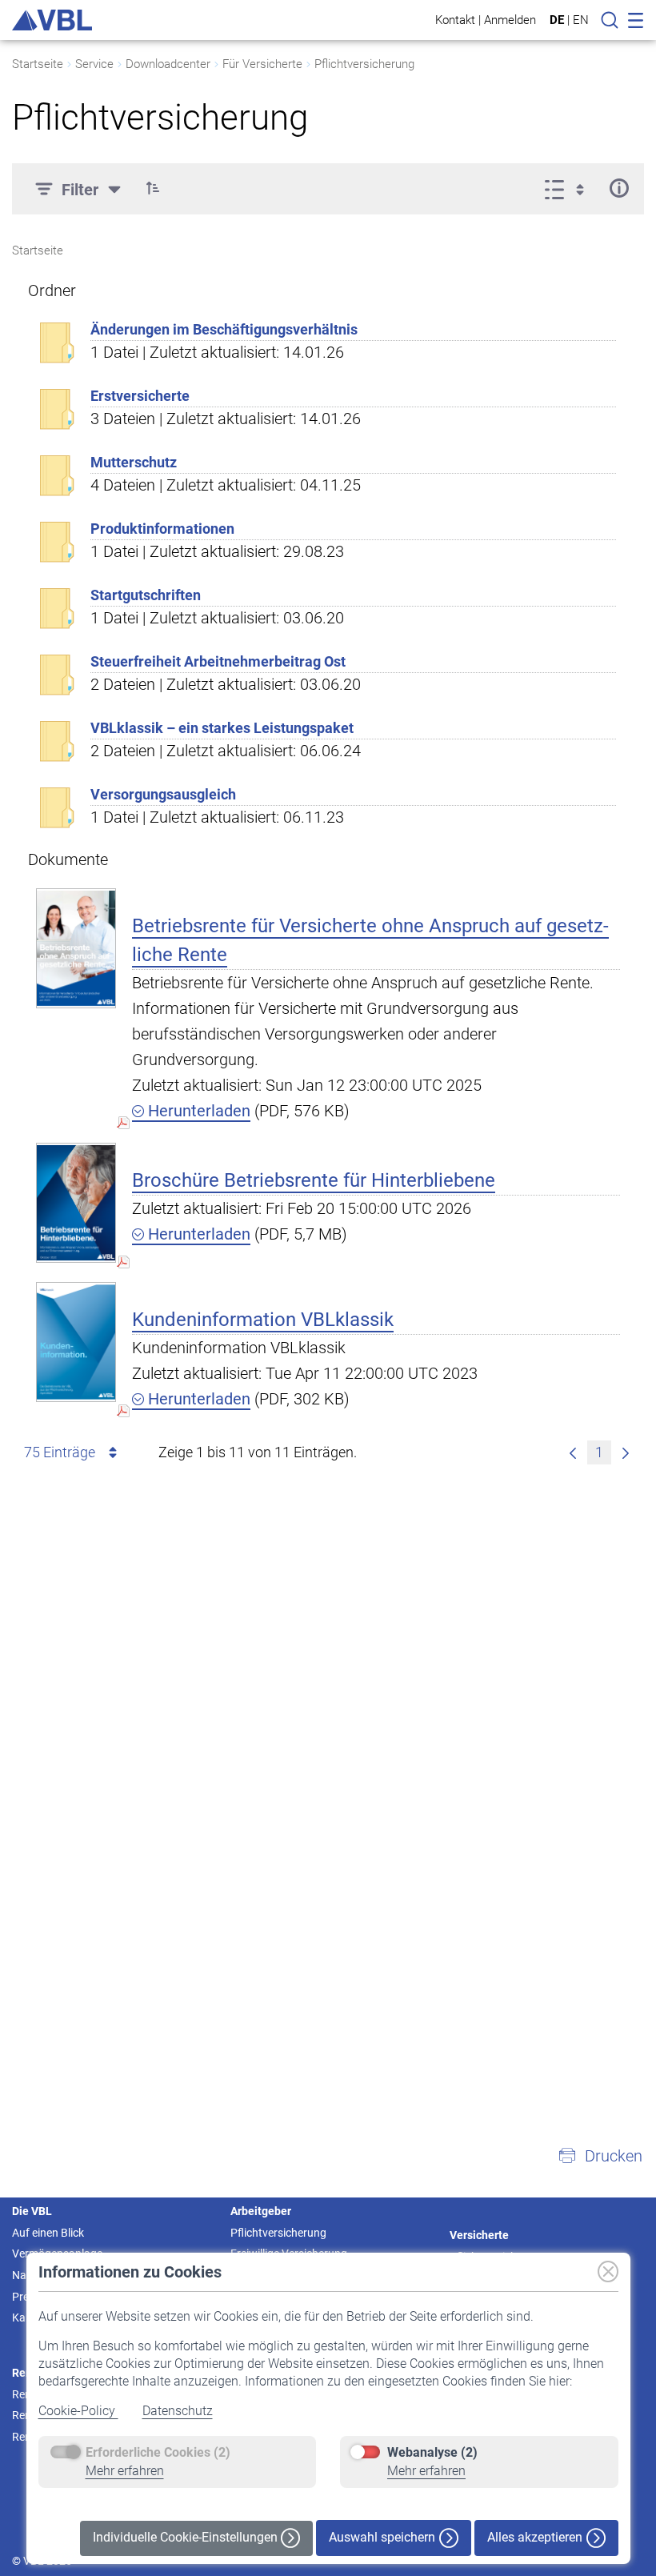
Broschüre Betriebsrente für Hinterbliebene (314, 1180)
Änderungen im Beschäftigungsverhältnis (224, 329)
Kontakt (455, 20)
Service (94, 64)
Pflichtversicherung (364, 64)
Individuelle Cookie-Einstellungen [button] (187, 2537)
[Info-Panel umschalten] (619, 188)
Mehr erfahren (125, 2471)
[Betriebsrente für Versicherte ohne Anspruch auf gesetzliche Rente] (76, 948)
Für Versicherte (262, 64)
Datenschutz (178, 2411)
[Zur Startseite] (52, 20)
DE (557, 20)
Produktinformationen (162, 529)
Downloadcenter (168, 64)
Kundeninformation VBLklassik (263, 1320)
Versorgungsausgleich (163, 794)
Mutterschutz (134, 462)
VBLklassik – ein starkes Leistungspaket (222, 728)
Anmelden (510, 20)
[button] (153, 188)
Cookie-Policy (78, 2411)
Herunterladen (197, 1111)
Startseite (38, 64)
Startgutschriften (146, 595)
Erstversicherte (140, 396)
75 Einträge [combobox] (60, 1452)
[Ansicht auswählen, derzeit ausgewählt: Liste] (569, 188)
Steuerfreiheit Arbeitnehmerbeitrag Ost (218, 661)
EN (581, 20)
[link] (573, 1452)
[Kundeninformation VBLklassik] (76, 1342)
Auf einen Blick (48, 2233)
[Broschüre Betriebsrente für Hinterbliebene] (76, 1202)
